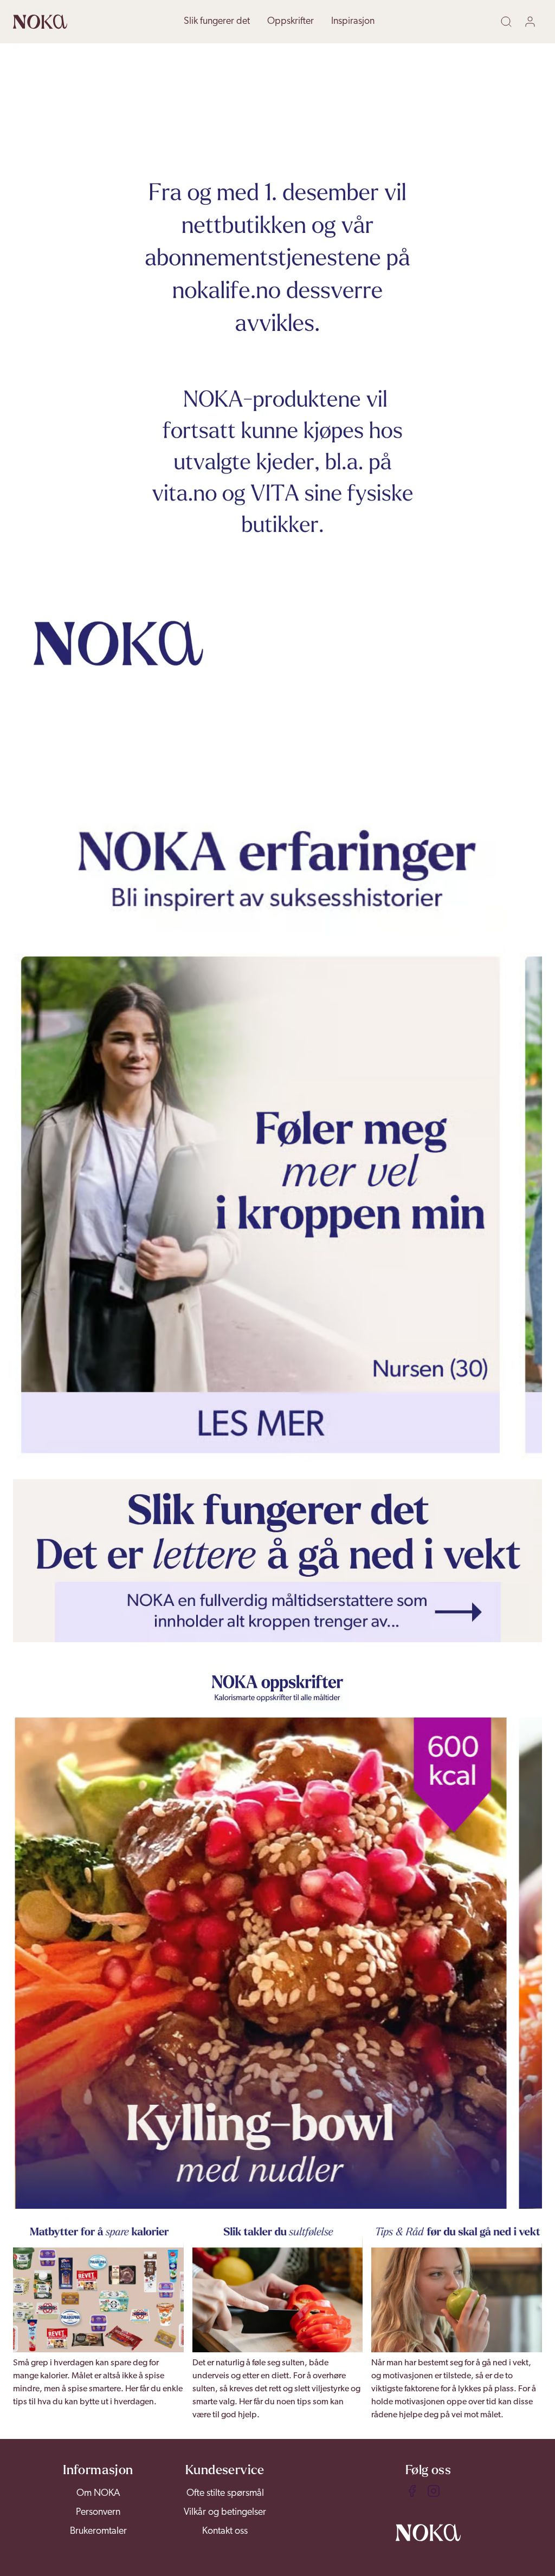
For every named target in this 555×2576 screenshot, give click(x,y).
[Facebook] (412, 2491)
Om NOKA (98, 2494)
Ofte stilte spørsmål (225, 2494)
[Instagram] (434, 2491)
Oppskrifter (291, 22)
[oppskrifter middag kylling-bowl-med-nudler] (261, 1963)
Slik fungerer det (217, 22)
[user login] (532, 22)
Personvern (98, 2513)
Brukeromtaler (98, 2532)
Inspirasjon (353, 22)
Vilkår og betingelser (225, 2513)
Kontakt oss (225, 2532)
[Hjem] (40, 22)
